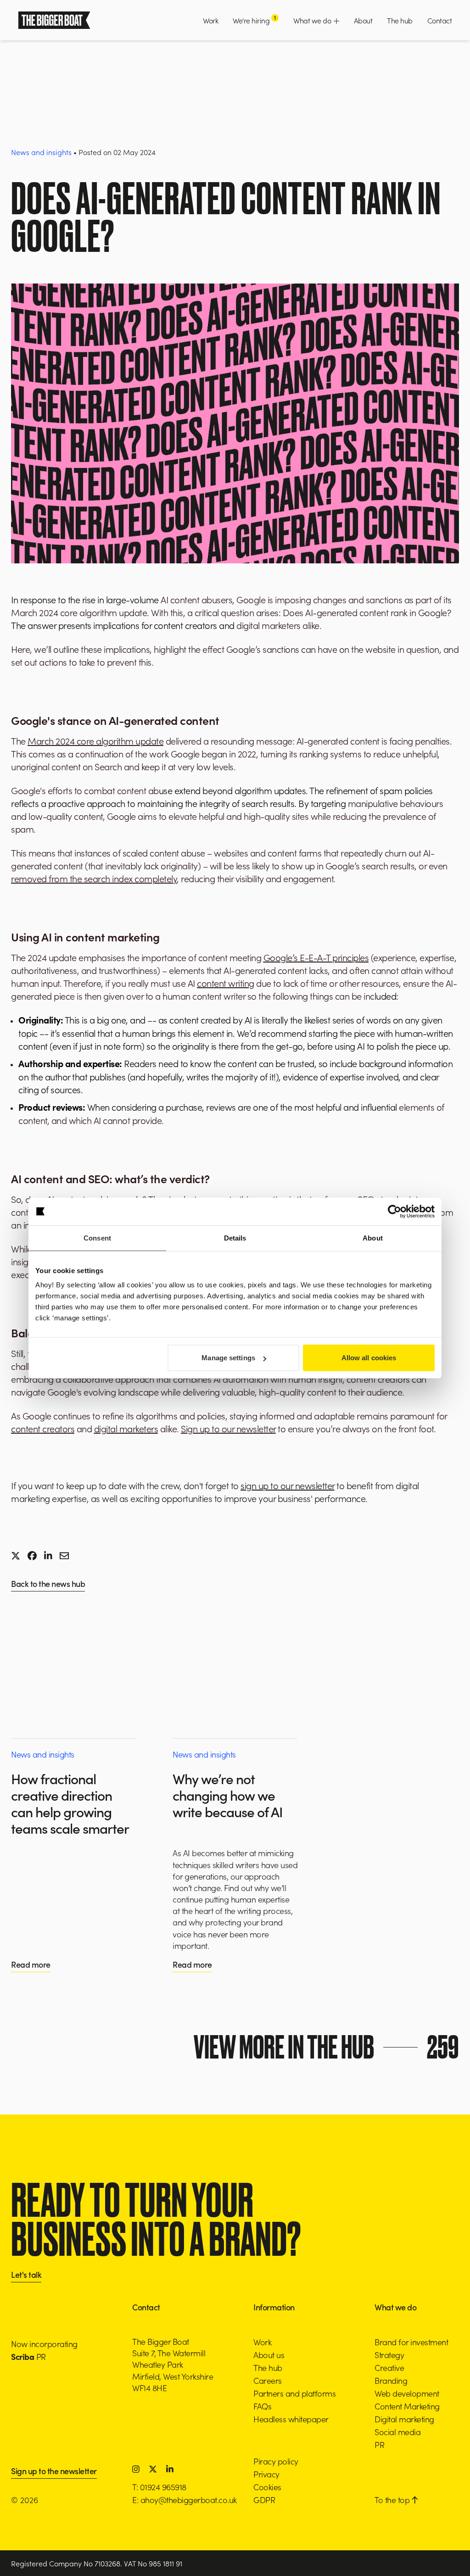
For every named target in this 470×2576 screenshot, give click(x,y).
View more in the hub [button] (326, 2047)
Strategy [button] (389, 2355)
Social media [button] (397, 2432)
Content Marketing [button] (407, 2406)
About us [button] (269, 2355)
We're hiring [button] (254, 20)
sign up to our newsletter (288, 1485)
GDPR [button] (264, 2500)
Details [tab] (235, 1238)
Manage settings (228, 1358)
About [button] (363, 20)
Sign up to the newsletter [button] (54, 2472)
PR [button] (379, 2445)
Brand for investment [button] (411, 2342)
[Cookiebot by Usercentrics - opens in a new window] (394, 1211)
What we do (313, 20)
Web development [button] (407, 2393)
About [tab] (373, 1238)
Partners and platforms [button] (294, 2393)
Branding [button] (391, 2380)
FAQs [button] (262, 2406)
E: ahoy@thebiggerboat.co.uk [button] (185, 2500)
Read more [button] (31, 1964)
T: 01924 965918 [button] (159, 2487)
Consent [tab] (97, 1238)
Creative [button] (389, 2367)
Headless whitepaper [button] (291, 2419)
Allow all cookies (369, 1358)
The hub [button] (400, 20)
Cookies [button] (267, 2487)
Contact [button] (440, 20)
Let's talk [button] (26, 2275)
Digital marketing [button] (404, 2419)
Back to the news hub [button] (48, 1584)
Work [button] (210, 20)
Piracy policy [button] (276, 2461)
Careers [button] (268, 2380)
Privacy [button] (266, 2474)
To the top (393, 2500)
